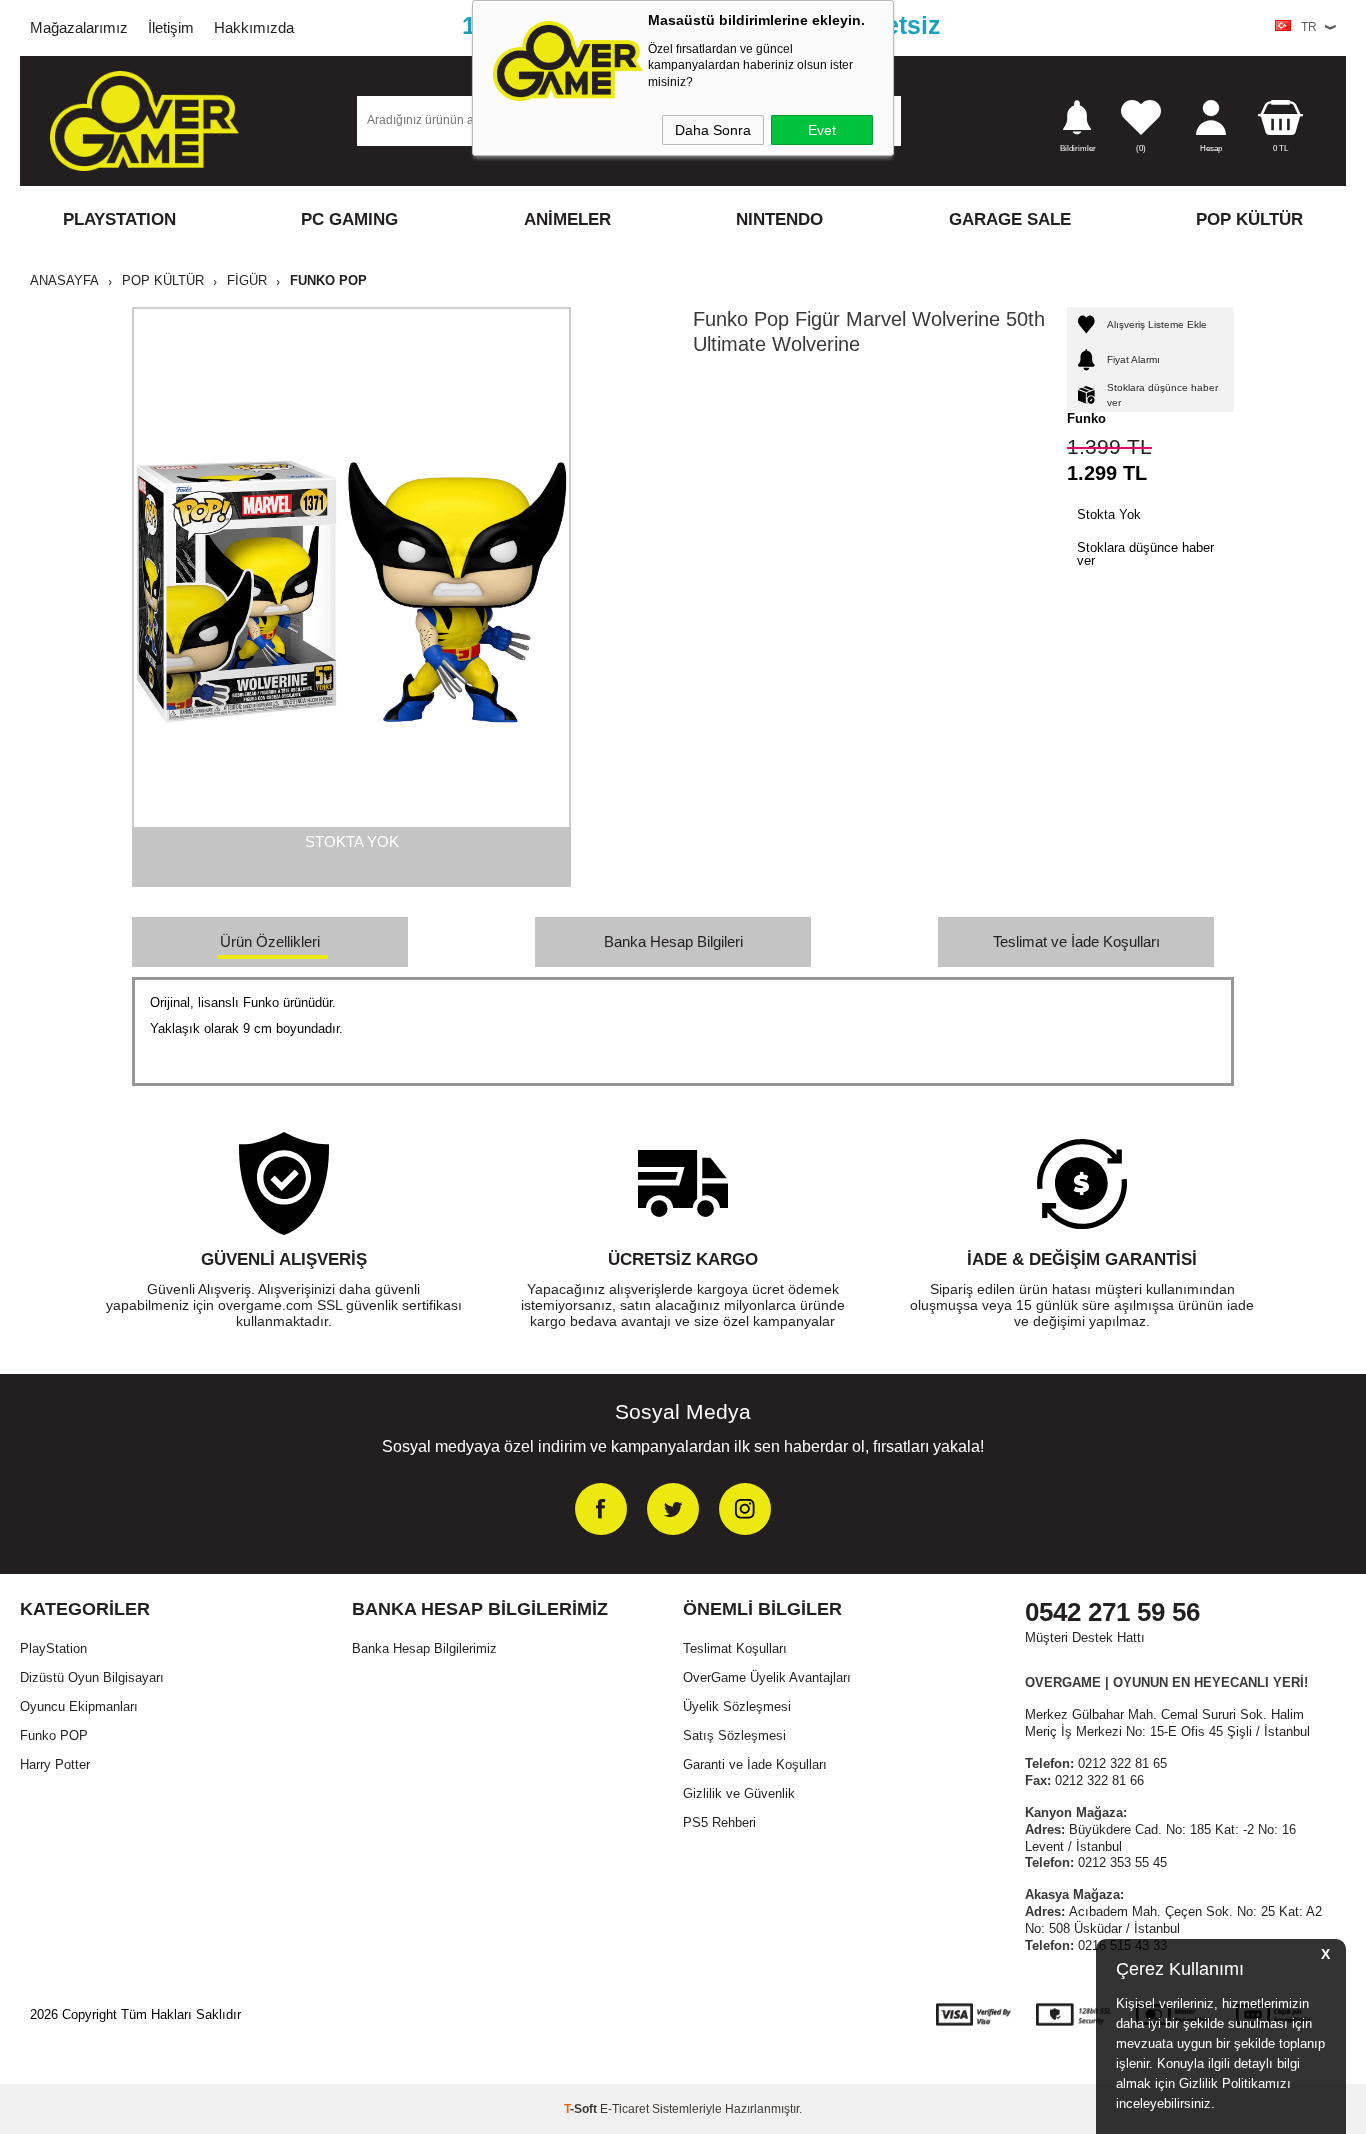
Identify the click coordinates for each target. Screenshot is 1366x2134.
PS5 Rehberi (719, 1822)
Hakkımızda (254, 27)
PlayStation (53, 1648)
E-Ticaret (624, 2109)
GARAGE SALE (1010, 219)
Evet (822, 130)
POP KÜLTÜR (1249, 219)
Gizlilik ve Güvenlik (739, 1793)
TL (1280, 148)
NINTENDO (779, 219)
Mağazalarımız (79, 27)
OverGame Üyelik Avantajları (767, 1677)
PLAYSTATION (119, 219)
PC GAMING (349, 219)
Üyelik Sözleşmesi (737, 1706)
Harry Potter (55, 1764)
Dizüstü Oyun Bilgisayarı (92, 1677)
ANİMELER (567, 219)
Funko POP (54, 1735)
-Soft (582, 2109)
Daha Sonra (713, 130)
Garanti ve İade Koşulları (755, 1764)
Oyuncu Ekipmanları (79, 1706)
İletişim (171, 27)
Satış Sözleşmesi (734, 1735)
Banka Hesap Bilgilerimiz (424, 1648)
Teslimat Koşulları (735, 1648)
